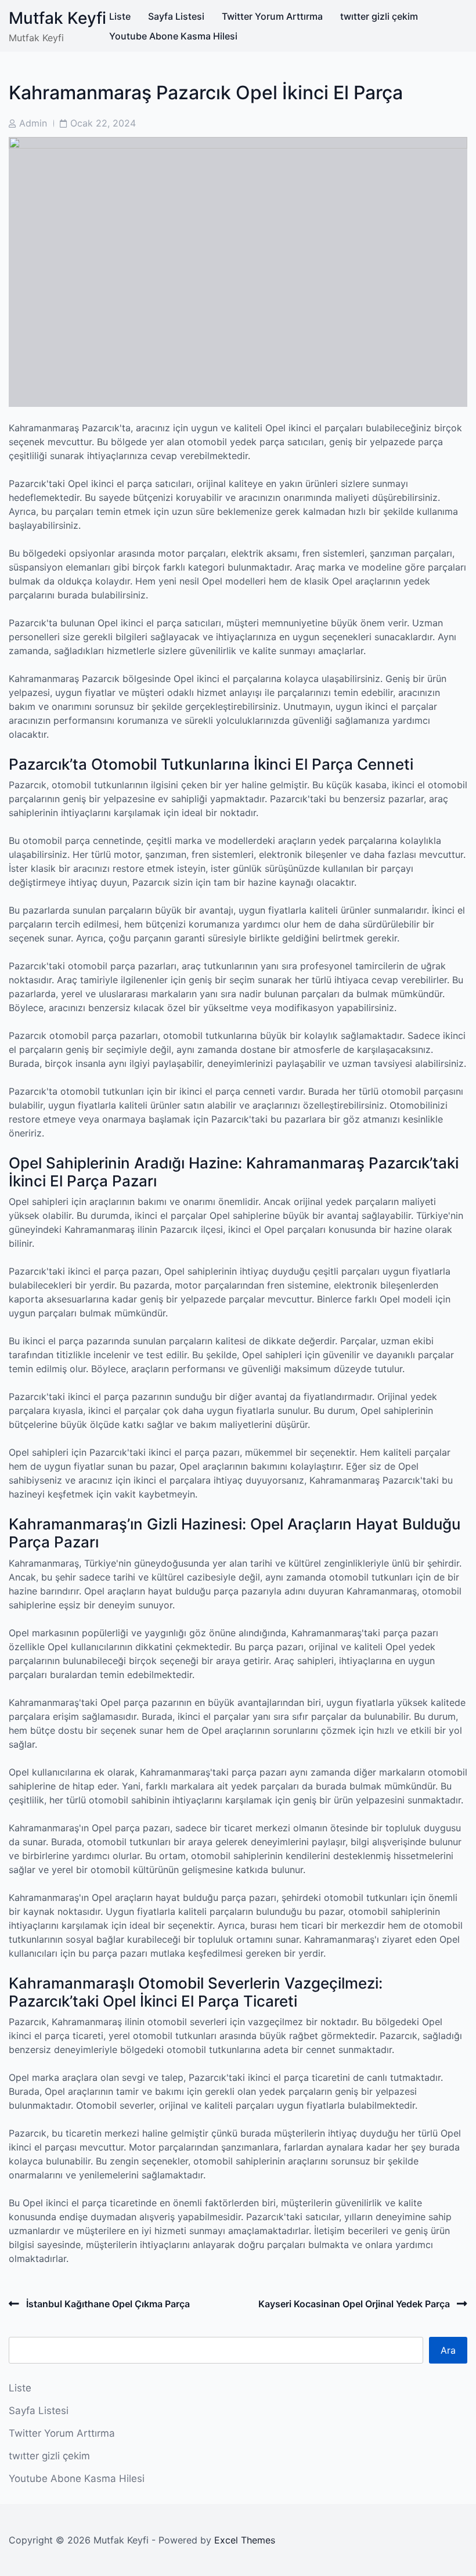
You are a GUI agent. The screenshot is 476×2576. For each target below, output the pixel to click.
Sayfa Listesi (176, 16)
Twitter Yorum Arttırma (272, 16)
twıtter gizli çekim (379, 16)
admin (33, 123)
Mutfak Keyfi (57, 18)
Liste (120, 16)
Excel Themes (245, 2540)
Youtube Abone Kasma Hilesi (173, 36)
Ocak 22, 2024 (103, 123)
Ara (448, 2350)
